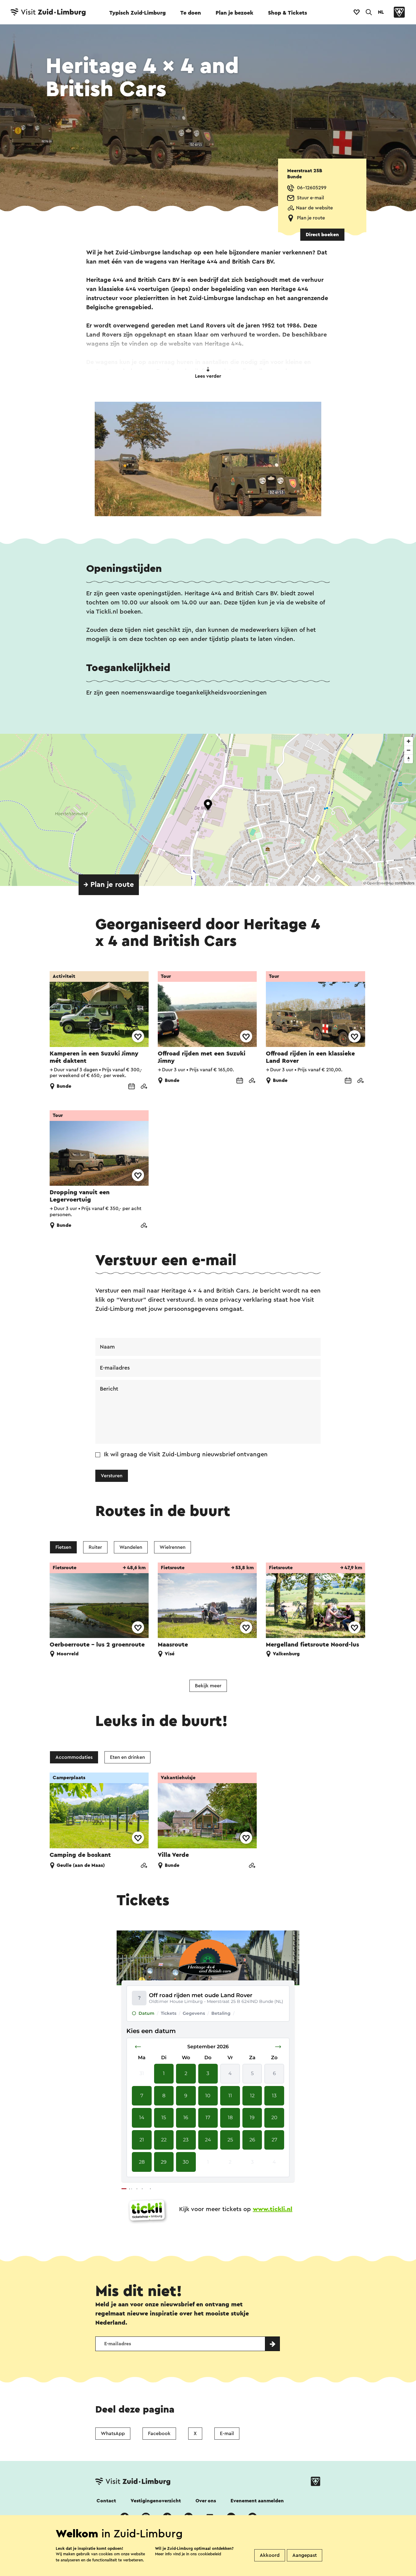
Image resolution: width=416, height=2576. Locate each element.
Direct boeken (322, 235)
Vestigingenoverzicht (156, 2501)
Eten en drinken (127, 1757)
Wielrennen (173, 1547)
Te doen (191, 13)
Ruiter (95, 1547)
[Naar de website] (144, 1087)
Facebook (159, 2434)
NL (381, 12)
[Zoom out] (409, 750)
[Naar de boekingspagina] (132, 1087)
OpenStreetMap (381, 883)
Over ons (206, 2501)
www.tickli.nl (273, 2209)
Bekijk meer (208, 1686)
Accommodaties (74, 1757)
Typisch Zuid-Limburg (137, 13)
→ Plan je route (109, 885)
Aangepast (305, 2555)
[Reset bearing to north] (409, 759)
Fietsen (63, 1547)
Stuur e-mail (310, 198)
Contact (106, 2501)
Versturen (112, 1476)
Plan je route (311, 218)
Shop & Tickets (287, 13)
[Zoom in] (409, 741)
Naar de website (314, 208)
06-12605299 (312, 188)
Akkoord (270, 2555)
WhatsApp (113, 2434)
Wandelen (131, 1547)
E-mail (227, 2434)
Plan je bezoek (234, 13)
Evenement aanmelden (257, 2501)
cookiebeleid (210, 2554)
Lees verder (208, 376)
